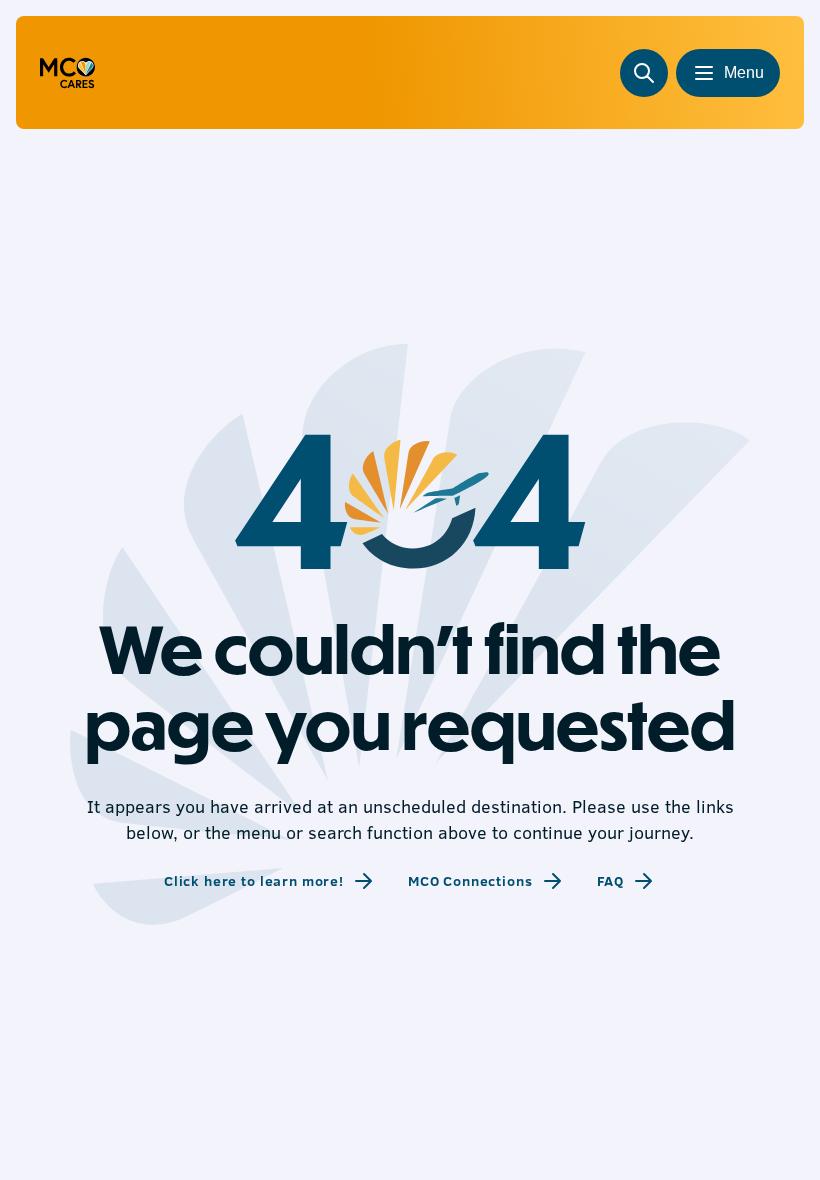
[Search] (644, 73)
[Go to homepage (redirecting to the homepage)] (67, 73)
